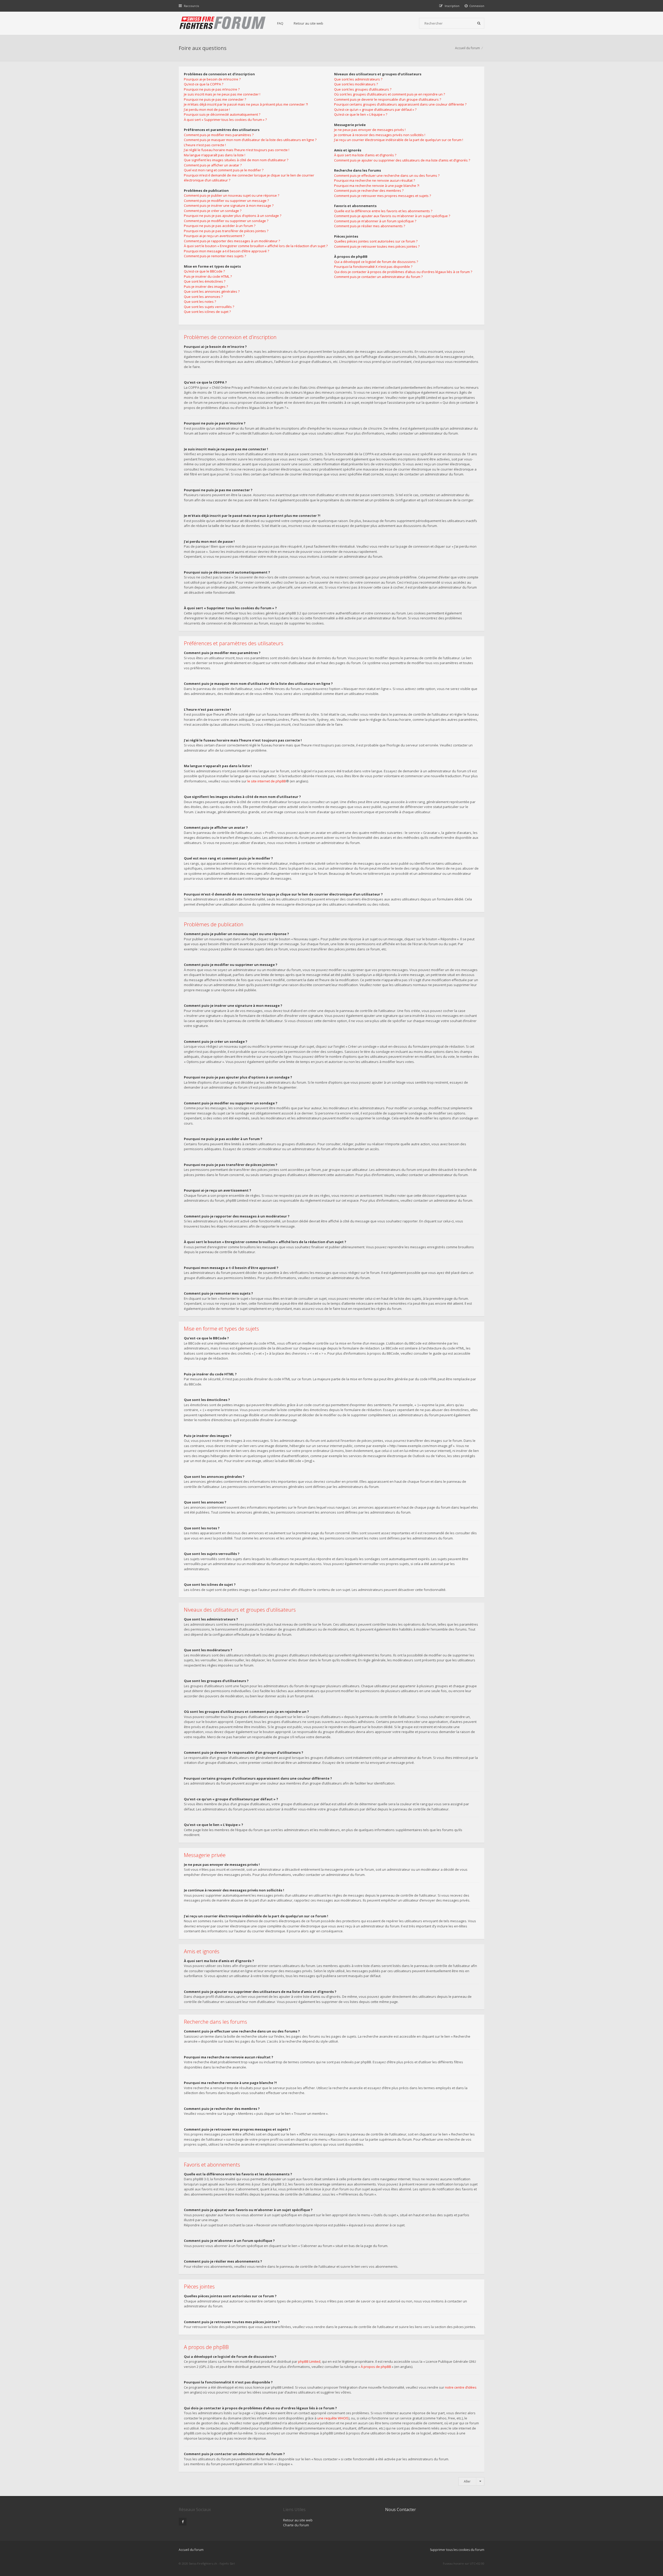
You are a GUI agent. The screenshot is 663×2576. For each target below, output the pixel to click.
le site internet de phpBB (267, 781)
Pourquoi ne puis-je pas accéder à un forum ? (220, 226)
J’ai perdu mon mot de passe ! (207, 109)
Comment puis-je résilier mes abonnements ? (370, 226)
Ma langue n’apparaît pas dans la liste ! (215, 155)
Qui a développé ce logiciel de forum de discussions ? (376, 262)
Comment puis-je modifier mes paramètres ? (219, 135)
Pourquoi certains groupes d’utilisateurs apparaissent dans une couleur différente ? (400, 104)
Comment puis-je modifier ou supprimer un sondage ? (226, 221)
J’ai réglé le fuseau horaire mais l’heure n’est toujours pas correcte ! (237, 150)
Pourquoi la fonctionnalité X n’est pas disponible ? (373, 267)
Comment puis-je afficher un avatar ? (213, 165)
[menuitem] (475, 6)
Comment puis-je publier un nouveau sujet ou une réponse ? (232, 195)
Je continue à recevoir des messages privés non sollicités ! (380, 135)
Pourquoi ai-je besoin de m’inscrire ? (212, 79)
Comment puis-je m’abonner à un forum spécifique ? (375, 221)
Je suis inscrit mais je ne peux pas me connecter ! (222, 94)
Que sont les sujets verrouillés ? (209, 307)
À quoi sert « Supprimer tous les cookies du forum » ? (225, 120)
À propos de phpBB (376, 2367)
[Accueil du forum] (223, 23)
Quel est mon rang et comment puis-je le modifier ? (224, 170)
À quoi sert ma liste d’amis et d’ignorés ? (365, 155)
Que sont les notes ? (200, 302)
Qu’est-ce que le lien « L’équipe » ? (361, 114)
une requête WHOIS (333, 2418)
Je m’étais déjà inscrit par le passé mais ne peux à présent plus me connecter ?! (246, 104)
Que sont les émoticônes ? (205, 281)
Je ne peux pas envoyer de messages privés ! (370, 130)
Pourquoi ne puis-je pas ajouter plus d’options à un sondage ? (233, 216)
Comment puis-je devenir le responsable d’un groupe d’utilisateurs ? (388, 99)
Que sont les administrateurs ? (358, 79)
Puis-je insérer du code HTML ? (208, 276)
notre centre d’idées (461, 2387)
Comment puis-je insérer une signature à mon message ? (229, 206)
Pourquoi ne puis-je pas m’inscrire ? (212, 89)
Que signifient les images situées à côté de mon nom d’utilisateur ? (236, 160)
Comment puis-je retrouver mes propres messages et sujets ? (383, 196)
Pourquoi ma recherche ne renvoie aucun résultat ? (374, 180)
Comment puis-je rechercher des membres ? (369, 190)
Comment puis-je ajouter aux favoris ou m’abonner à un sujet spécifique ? (392, 216)
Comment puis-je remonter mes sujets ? (215, 256)
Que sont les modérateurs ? (356, 84)
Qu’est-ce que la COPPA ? (204, 84)
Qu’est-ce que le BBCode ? (204, 271)
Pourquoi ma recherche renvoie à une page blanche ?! (377, 186)
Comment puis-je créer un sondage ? (213, 211)
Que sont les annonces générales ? (212, 291)
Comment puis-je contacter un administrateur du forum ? (378, 277)
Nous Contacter (401, 2509)
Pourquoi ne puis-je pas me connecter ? (215, 99)
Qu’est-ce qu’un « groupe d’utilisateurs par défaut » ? (375, 109)
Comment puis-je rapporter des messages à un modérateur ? (232, 241)
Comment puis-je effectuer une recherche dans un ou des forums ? (387, 175)
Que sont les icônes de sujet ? (207, 312)
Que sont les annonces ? (203, 297)
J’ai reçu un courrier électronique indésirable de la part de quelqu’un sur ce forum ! (399, 140)
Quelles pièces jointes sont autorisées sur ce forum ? (376, 241)
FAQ (280, 23)
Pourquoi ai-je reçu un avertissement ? (214, 236)
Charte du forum (296, 2525)
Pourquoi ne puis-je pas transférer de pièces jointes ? (226, 231)
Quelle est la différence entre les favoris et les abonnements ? (383, 211)
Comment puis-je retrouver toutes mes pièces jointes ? (377, 246)
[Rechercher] (479, 23)
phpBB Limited (309, 2361)
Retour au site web (308, 23)
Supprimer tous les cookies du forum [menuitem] (457, 2550)
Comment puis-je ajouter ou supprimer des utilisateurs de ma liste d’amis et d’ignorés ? (402, 160)
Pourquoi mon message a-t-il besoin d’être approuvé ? (226, 251)
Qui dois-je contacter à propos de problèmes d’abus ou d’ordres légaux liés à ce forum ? (403, 272)
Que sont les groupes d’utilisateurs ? (363, 89)
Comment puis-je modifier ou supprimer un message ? (226, 201)
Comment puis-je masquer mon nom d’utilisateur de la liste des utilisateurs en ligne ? (250, 140)
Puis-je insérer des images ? (206, 287)
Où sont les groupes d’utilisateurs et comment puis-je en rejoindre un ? (390, 94)
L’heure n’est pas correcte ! (205, 145)
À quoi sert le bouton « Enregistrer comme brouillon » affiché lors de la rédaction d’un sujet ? (256, 246)
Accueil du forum (467, 48)
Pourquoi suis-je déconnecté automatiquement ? (222, 114)
